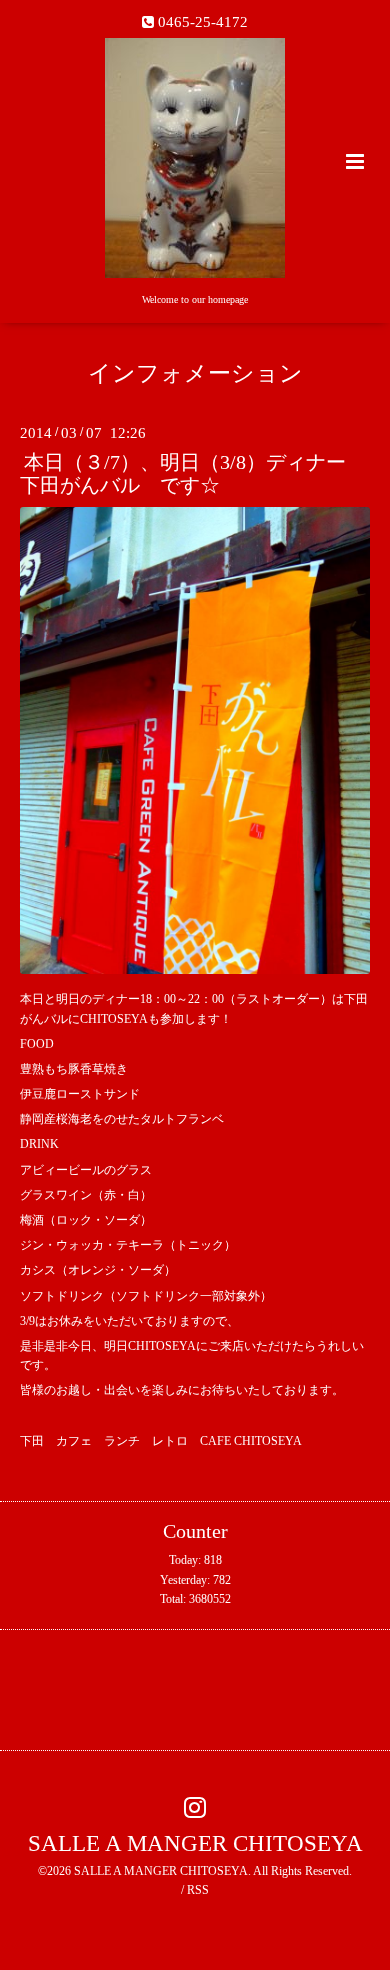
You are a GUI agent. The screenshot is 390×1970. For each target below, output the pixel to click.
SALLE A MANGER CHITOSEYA (195, 1843)
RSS (198, 1890)
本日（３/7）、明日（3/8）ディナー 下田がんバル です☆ (193, 474)
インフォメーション (195, 373)
